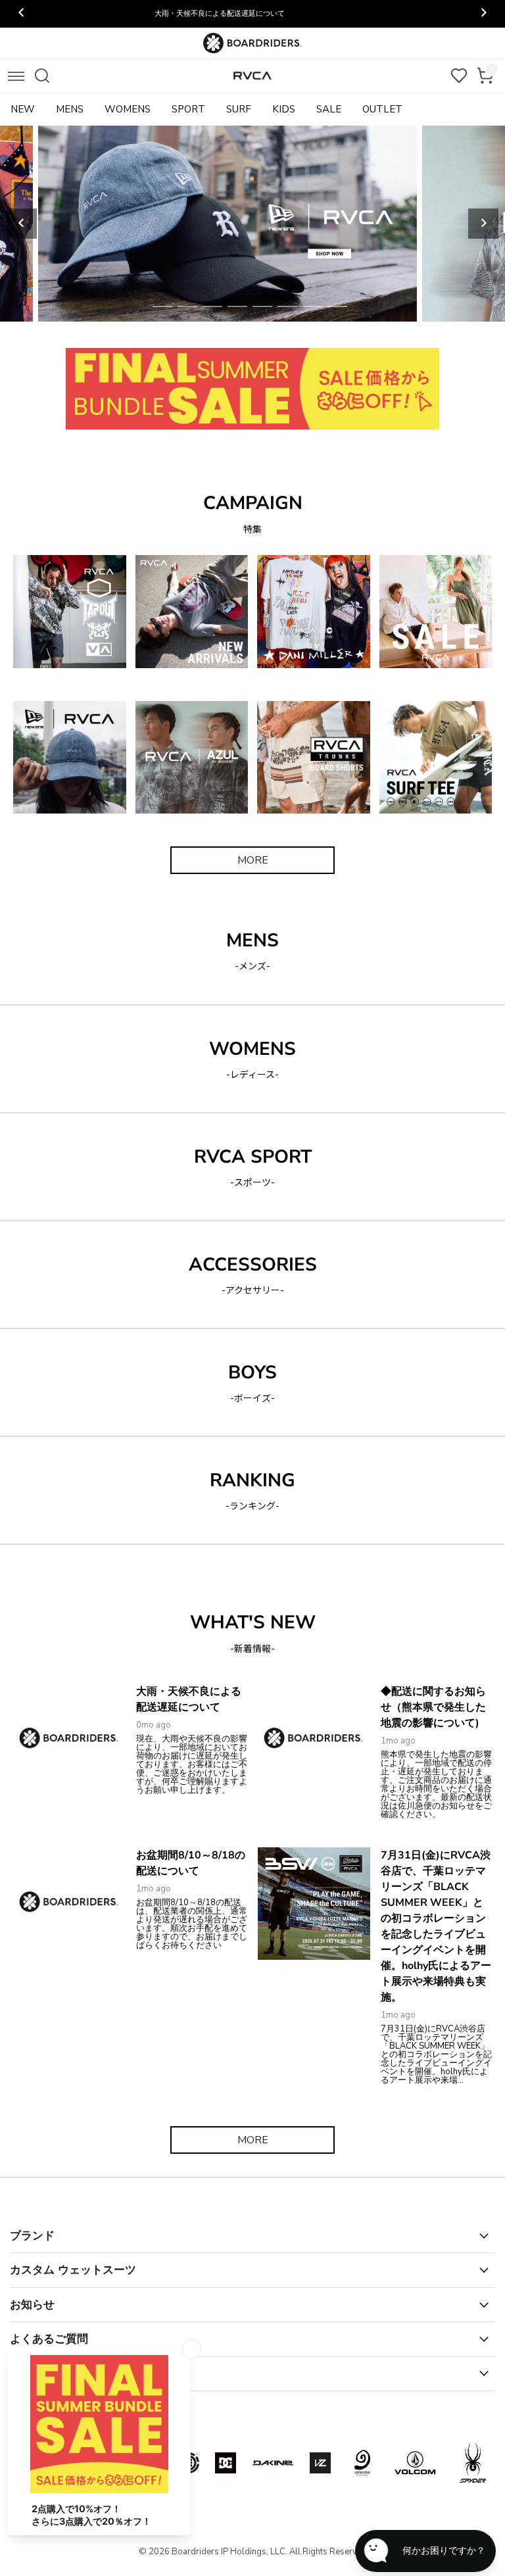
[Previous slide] (22, 224)
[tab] (162, 306)
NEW (23, 109)
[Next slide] (483, 224)
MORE (253, 860)
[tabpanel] (252, 224)
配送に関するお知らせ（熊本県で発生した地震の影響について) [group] (253, 13)
